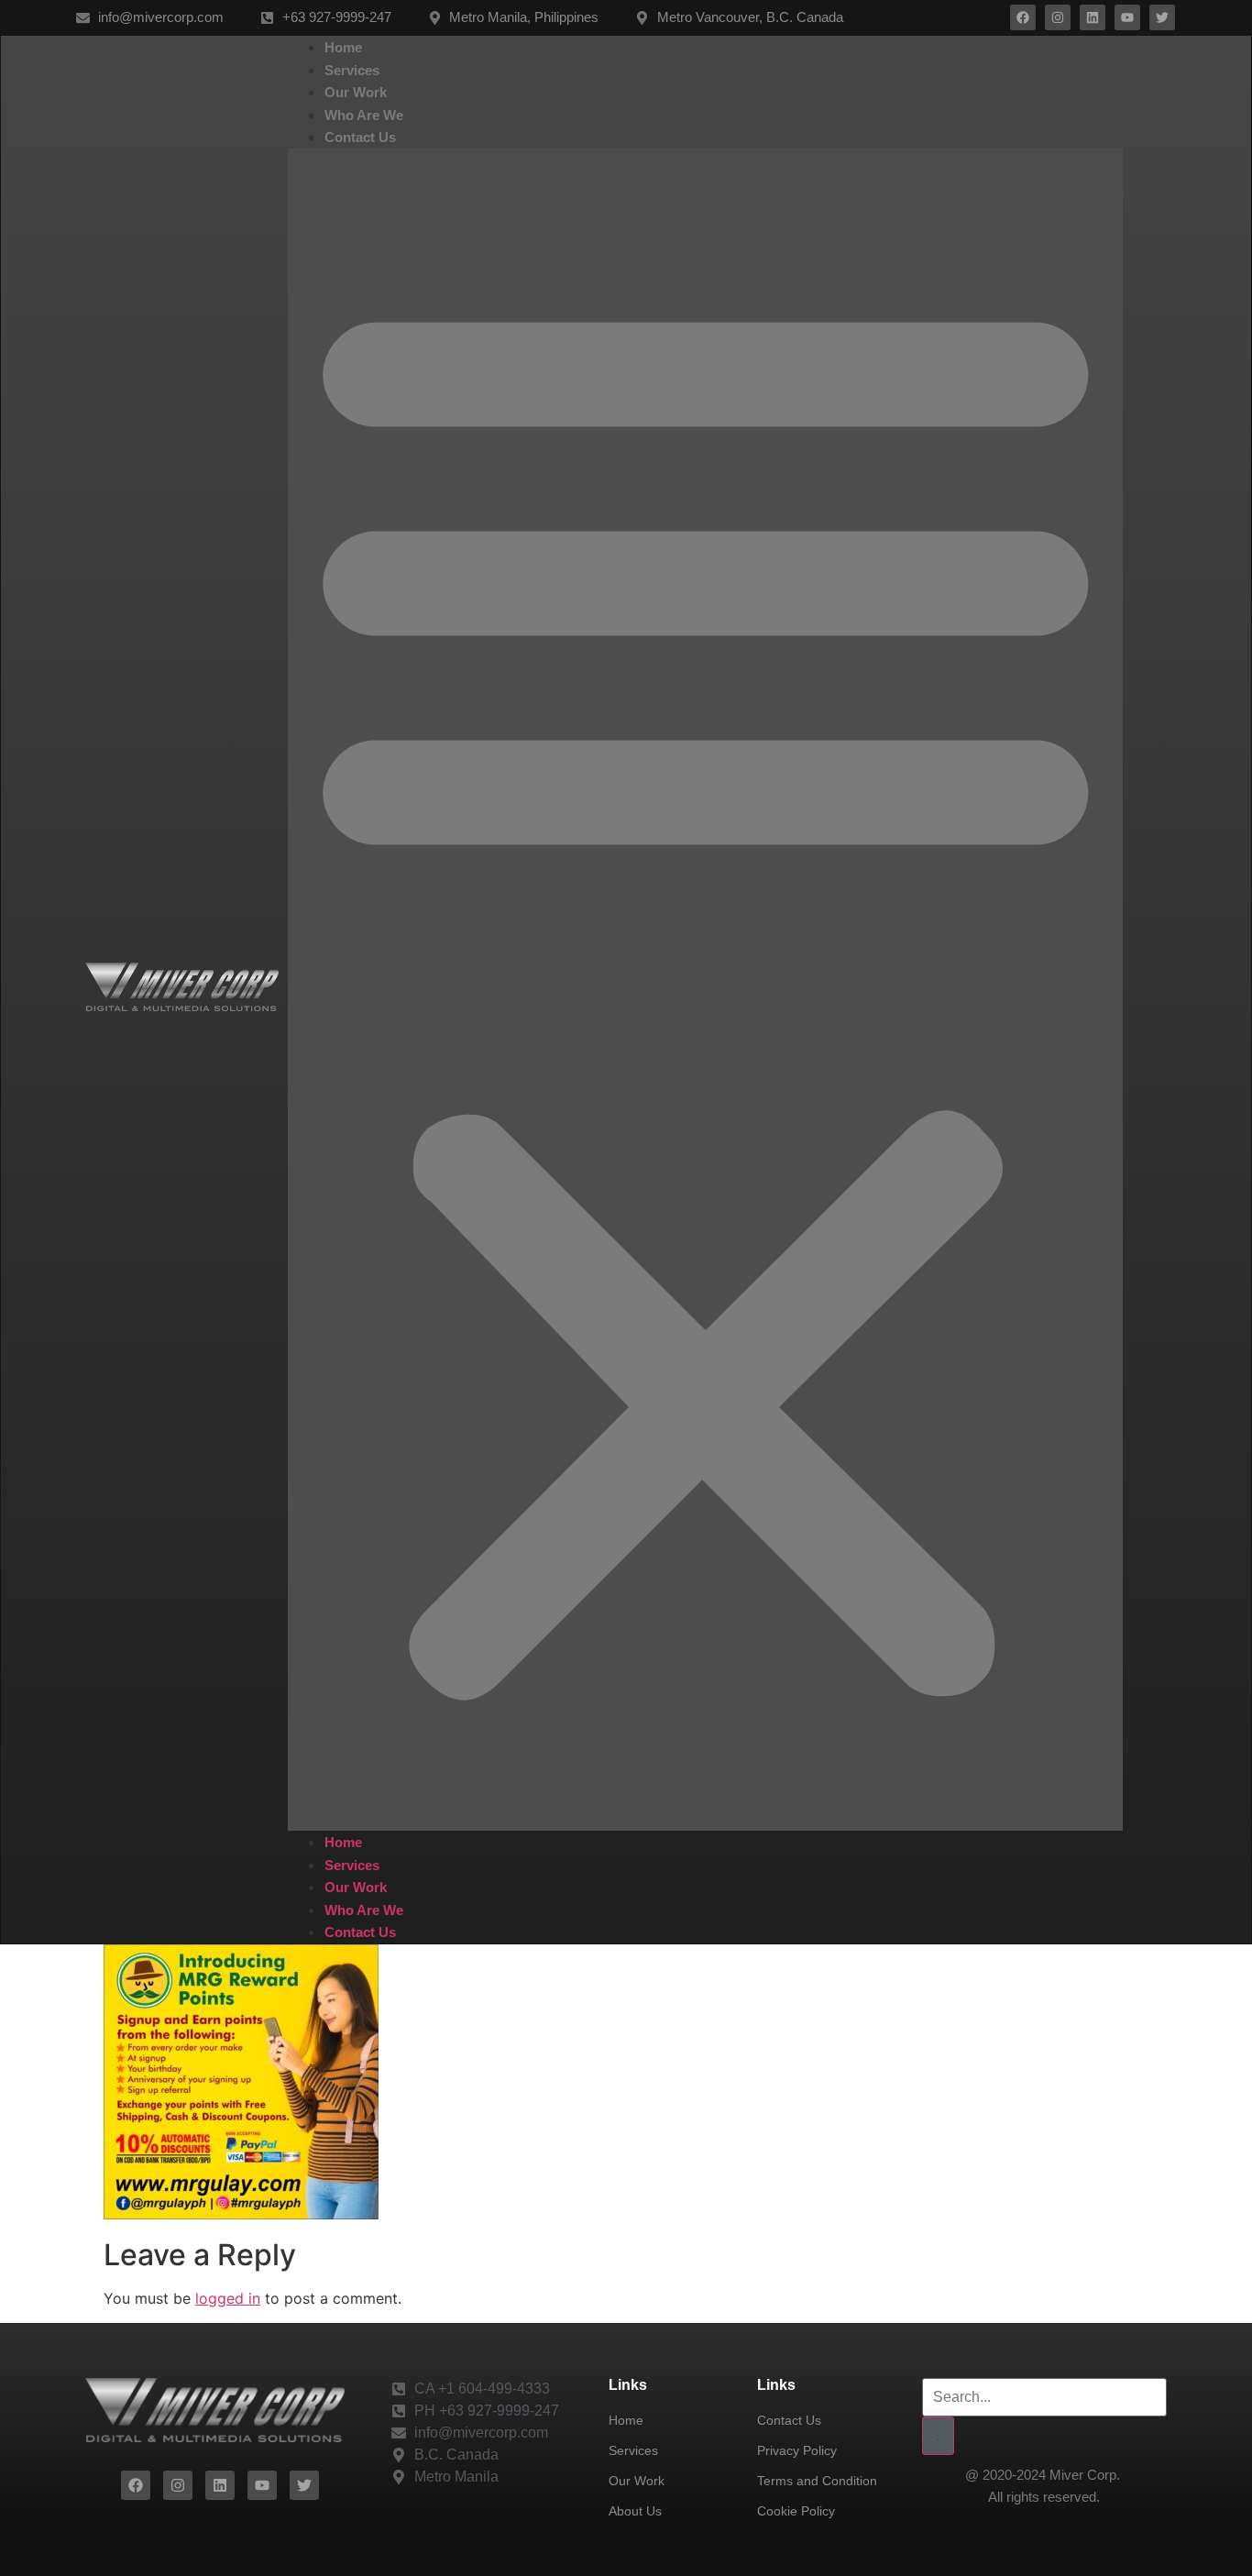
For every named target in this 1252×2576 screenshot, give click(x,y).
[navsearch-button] (1148, 990)
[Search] (938, 2436)
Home (343, 47)
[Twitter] (1162, 17)
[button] (706, 990)
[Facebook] (1023, 17)
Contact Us (360, 137)
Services (352, 70)
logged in (228, 2298)
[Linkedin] (1093, 17)
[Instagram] (1058, 17)
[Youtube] (1127, 17)
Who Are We (364, 115)
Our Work (356, 92)
